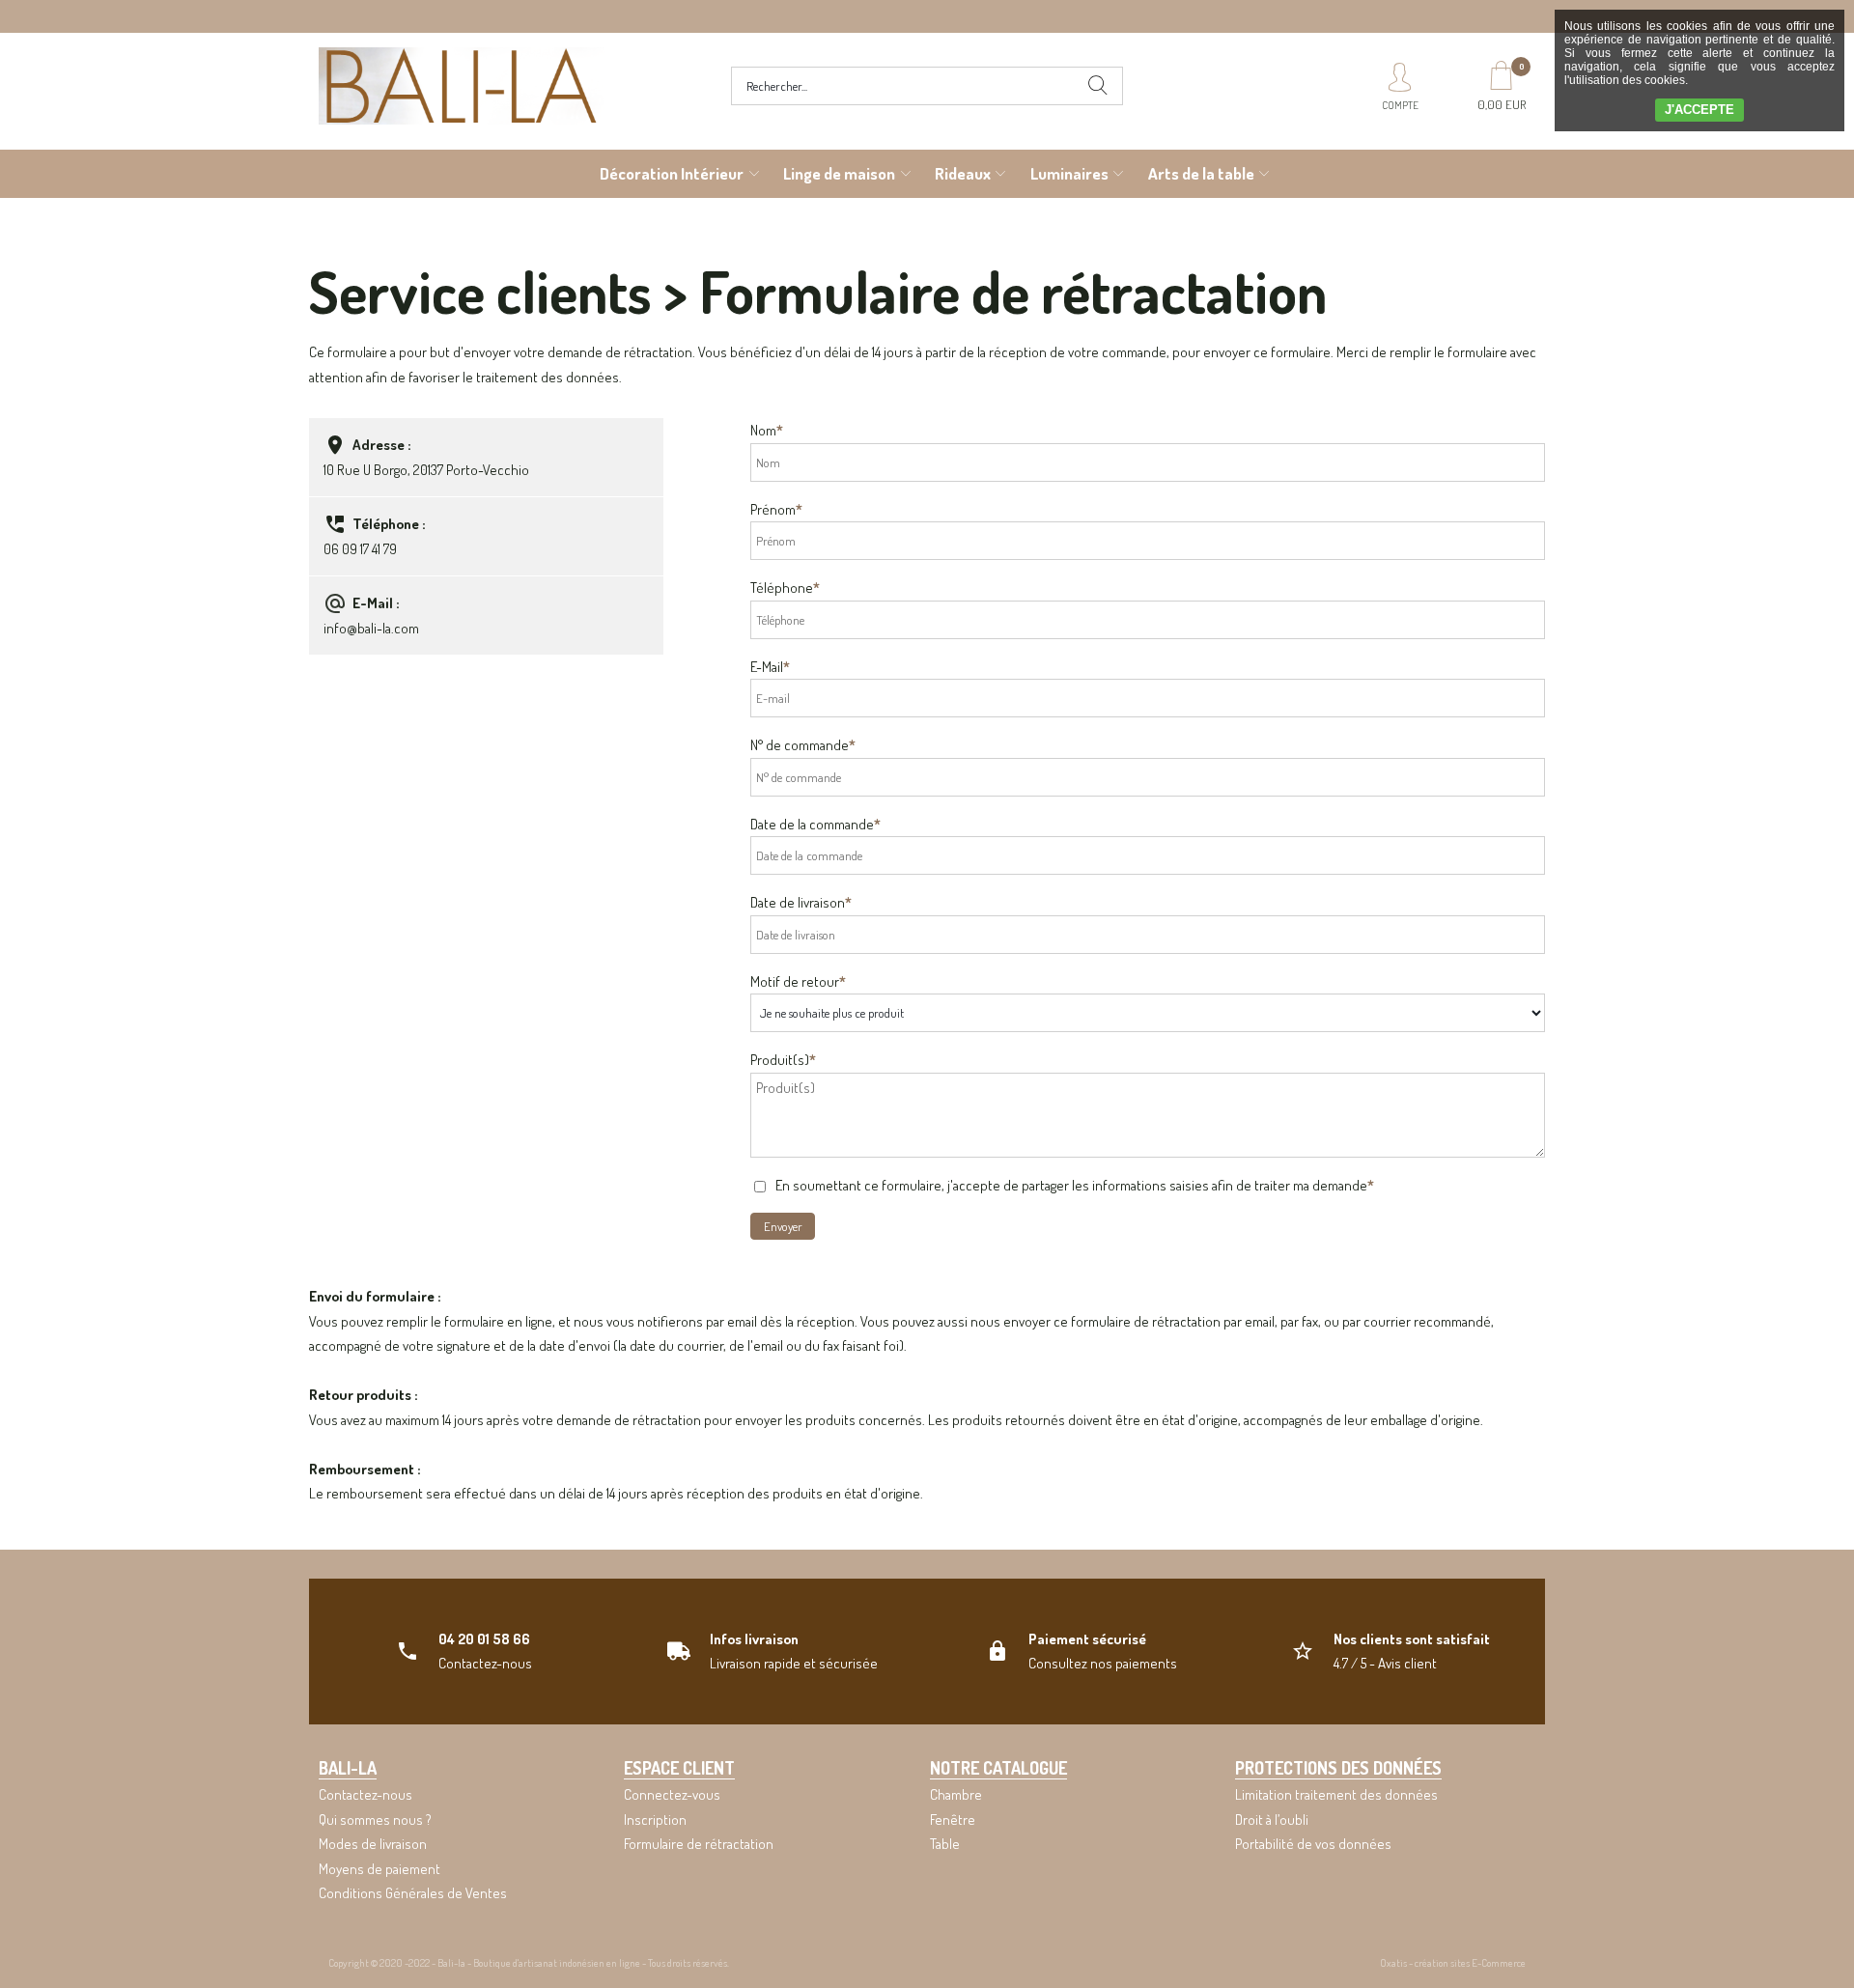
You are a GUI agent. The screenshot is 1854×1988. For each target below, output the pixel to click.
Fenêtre (953, 1820)
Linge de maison (839, 173)
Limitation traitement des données (1336, 1794)
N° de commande (803, 745)
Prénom (776, 509)
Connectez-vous (672, 1794)
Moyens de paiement (379, 1869)
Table (945, 1844)
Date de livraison (801, 902)
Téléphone (785, 588)
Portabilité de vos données (1313, 1844)
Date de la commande (815, 824)
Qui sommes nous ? (375, 1820)
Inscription (655, 1820)
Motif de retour (798, 981)
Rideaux (963, 173)
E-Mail (770, 667)
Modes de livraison (373, 1844)
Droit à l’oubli (1272, 1820)
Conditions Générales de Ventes (413, 1893)
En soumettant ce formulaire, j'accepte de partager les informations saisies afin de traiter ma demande (1075, 1185)
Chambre (956, 1794)
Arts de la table (1201, 173)
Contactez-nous (365, 1794)
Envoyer (783, 1226)
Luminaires (1069, 173)
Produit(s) (783, 1060)
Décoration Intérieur (672, 173)
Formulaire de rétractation (699, 1844)
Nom (767, 430)
